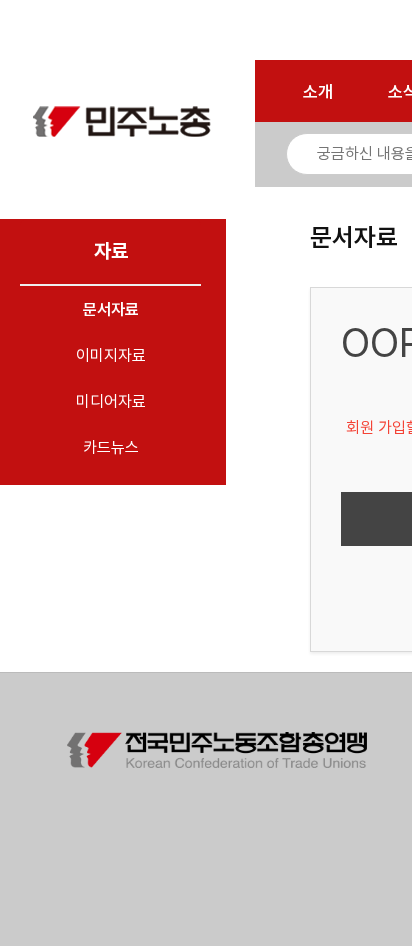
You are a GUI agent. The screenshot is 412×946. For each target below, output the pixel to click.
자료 (111, 251)
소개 (318, 92)
